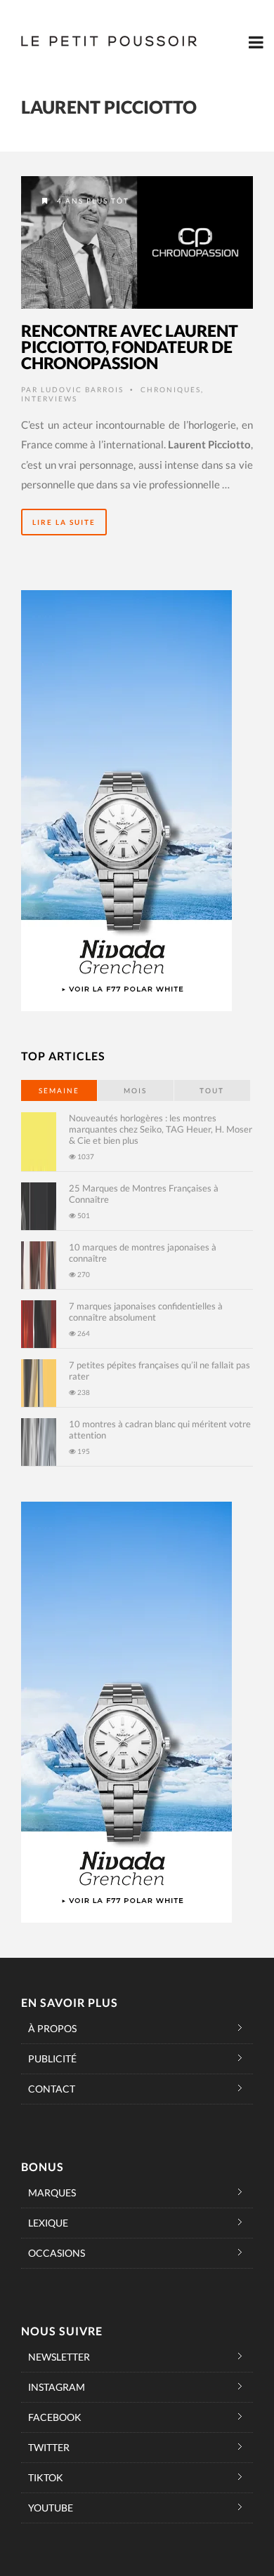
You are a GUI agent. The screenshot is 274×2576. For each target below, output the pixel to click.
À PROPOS (52, 2028)
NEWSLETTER (59, 2357)
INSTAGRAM (57, 2387)
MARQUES (52, 2193)
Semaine (59, 1090)
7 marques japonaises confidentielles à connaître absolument (146, 1312)
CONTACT (52, 2089)
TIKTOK (46, 2477)
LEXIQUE (48, 2223)
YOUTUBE (51, 2508)
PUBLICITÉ (52, 2058)
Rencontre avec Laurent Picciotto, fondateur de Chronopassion (130, 347)
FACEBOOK (55, 2417)
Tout (212, 1090)
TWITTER (49, 2447)
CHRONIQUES (171, 389)
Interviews (49, 399)
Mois (135, 1090)
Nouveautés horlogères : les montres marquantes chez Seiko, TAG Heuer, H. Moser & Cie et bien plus (161, 1129)
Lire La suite (64, 522)
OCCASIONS (57, 2253)
